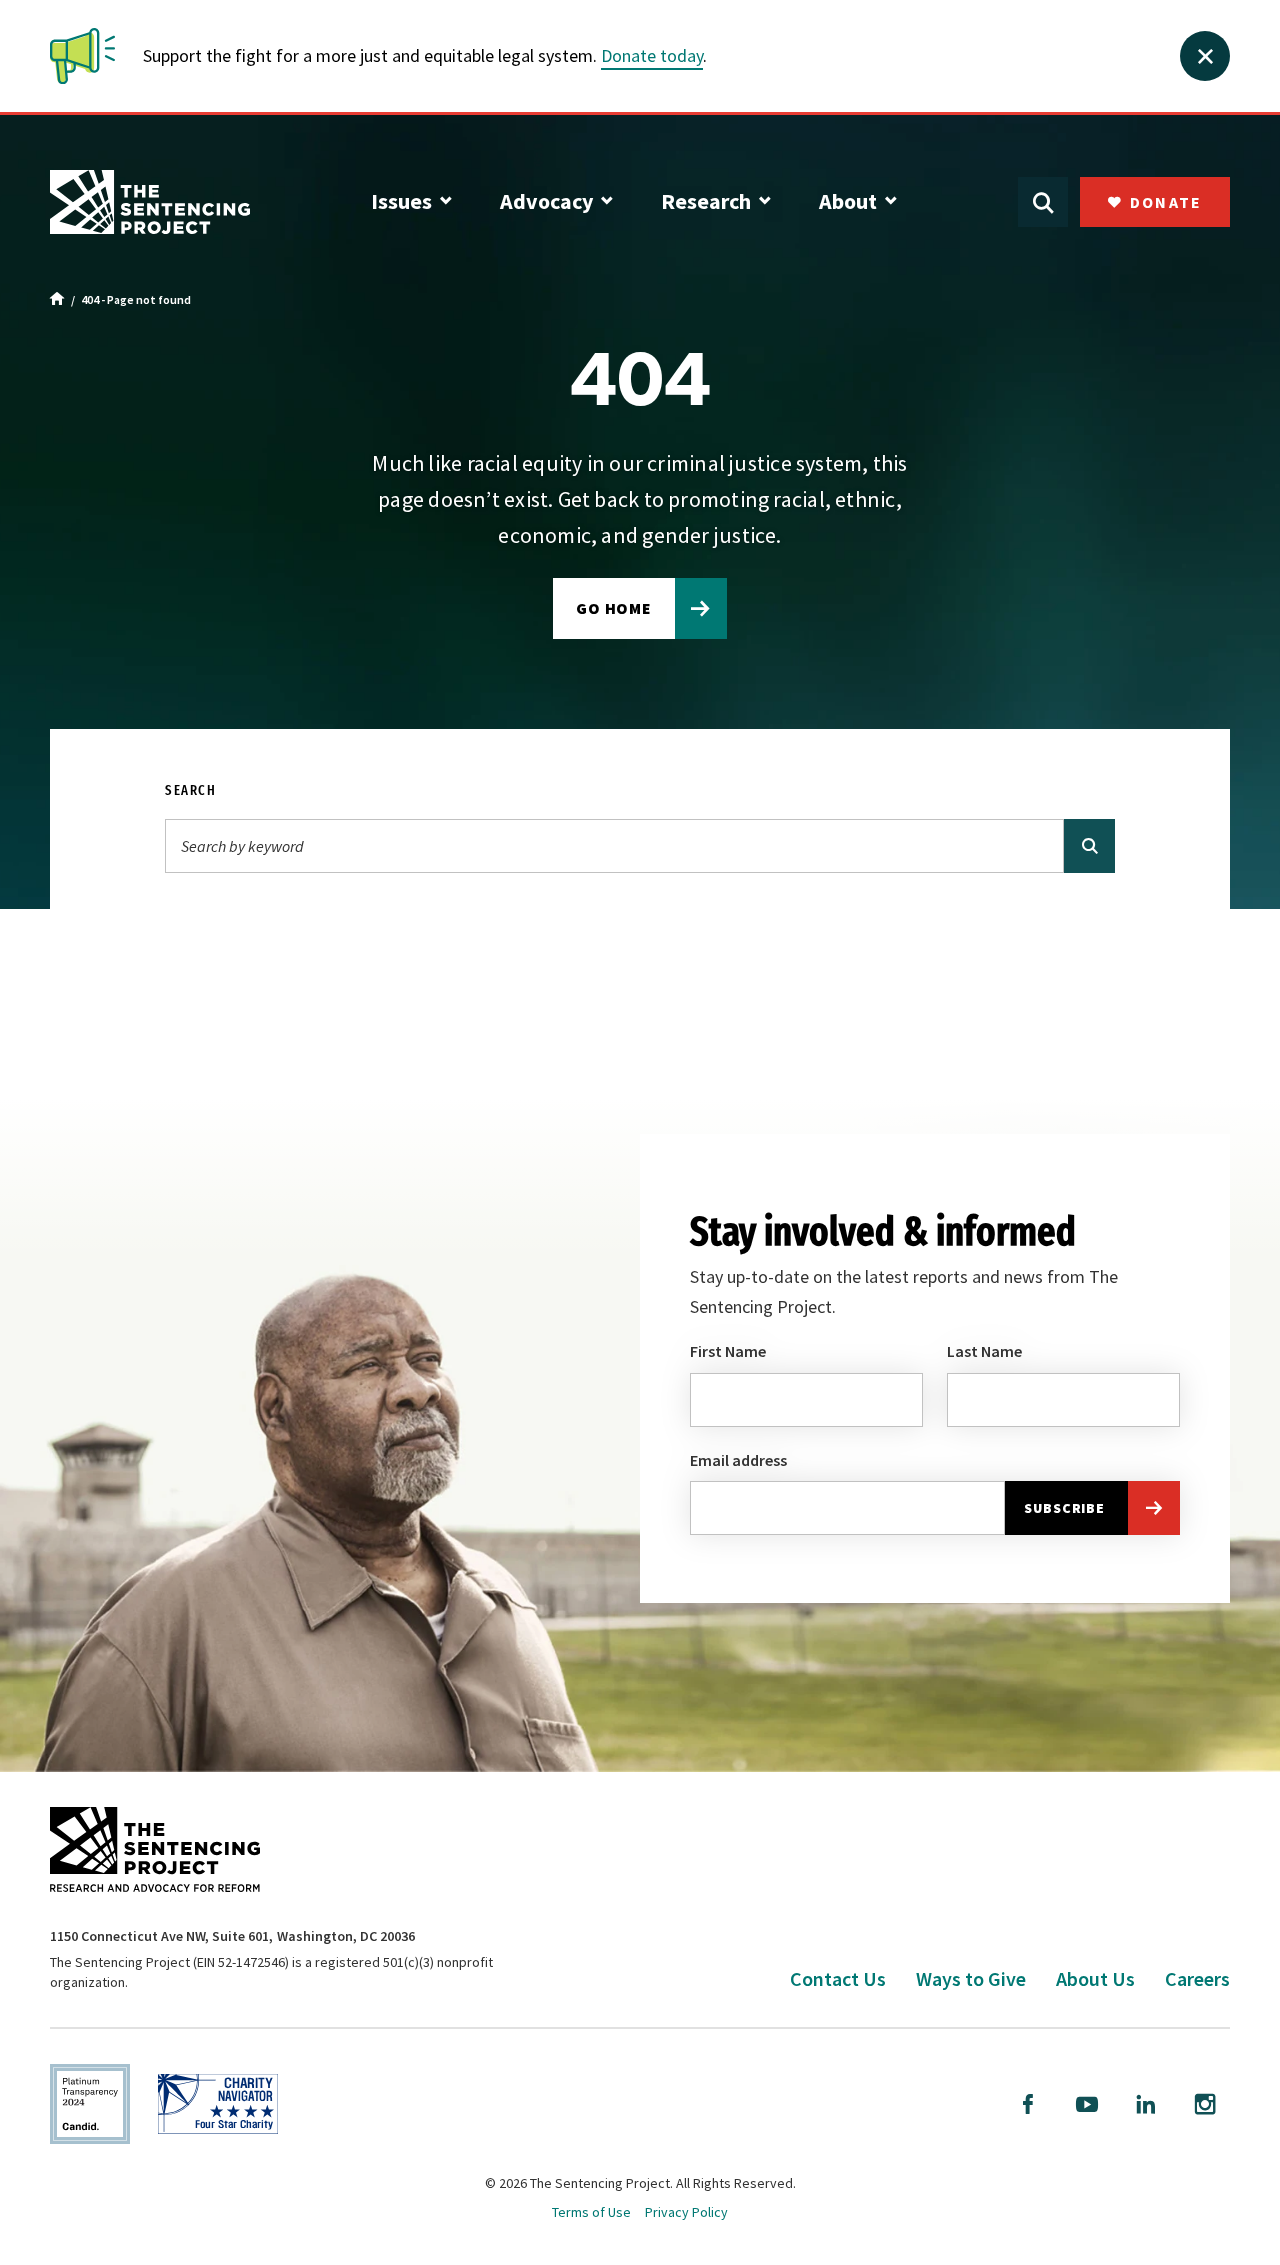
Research (706, 201)
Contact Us (838, 1978)
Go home (614, 608)
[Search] (1089, 846)
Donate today (652, 55)
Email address (738, 1460)
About (848, 201)
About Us (1095, 1978)
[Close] (1205, 56)
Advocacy (546, 201)
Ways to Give (971, 1978)
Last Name (984, 1351)
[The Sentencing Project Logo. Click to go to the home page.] (150, 202)
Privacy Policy (686, 2212)
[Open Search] (1043, 202)
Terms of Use (591, 2212)
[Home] (57, 300)
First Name (728, 1351)
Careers (1197, 1978)
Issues (401, 201)
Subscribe (1064, 1508)
